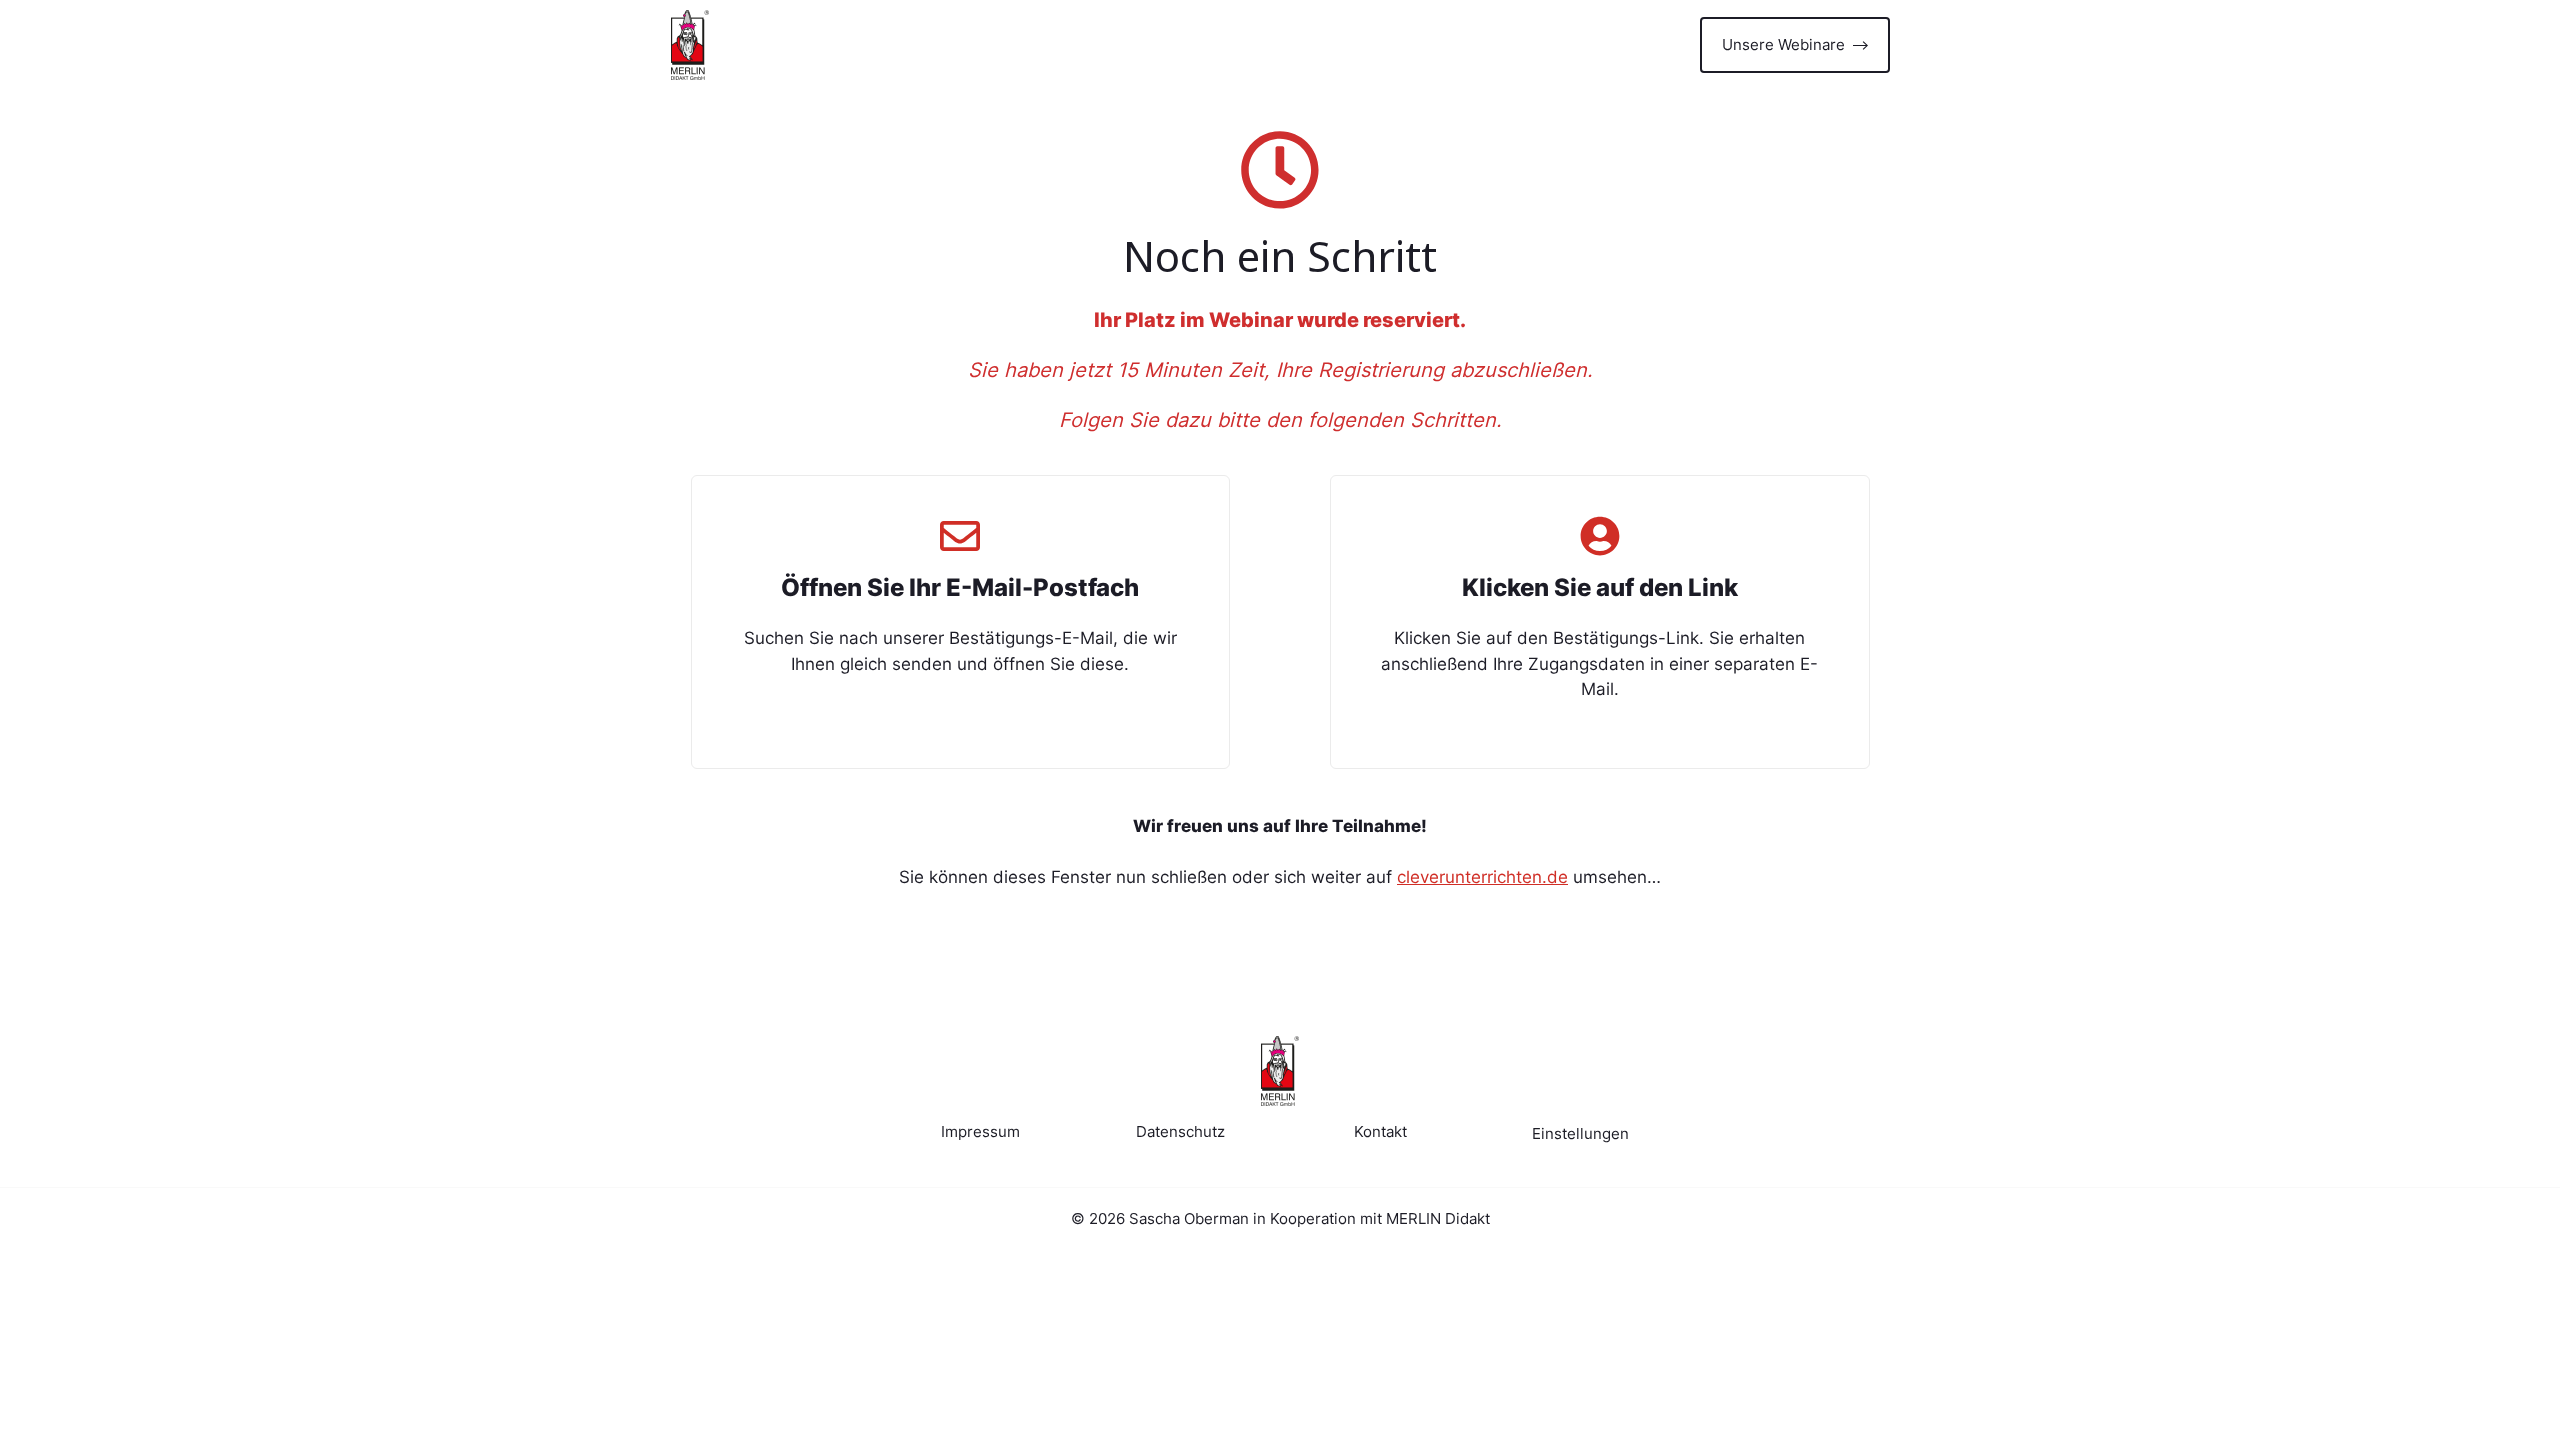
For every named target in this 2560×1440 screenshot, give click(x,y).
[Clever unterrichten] (690, 45)
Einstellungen (1580, 1133)
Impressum (980, 1131)
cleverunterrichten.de (1482, 877)
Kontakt (1380, 1131)
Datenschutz (1180, 1131)
